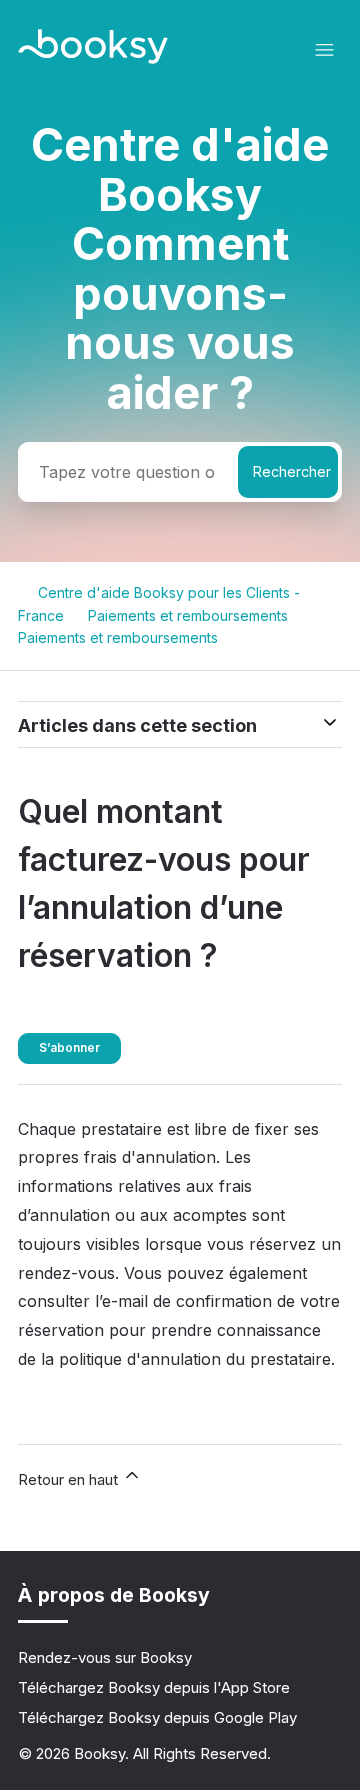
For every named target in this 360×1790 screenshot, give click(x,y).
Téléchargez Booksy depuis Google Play (157, 1717)
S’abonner (69, 1047)
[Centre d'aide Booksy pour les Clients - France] (93, 58)
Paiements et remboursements (188, 615)
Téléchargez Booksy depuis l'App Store (154, 1687)
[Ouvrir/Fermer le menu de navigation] (324, 50)
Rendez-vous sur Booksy (105, 1657)
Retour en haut (70, 1479)
